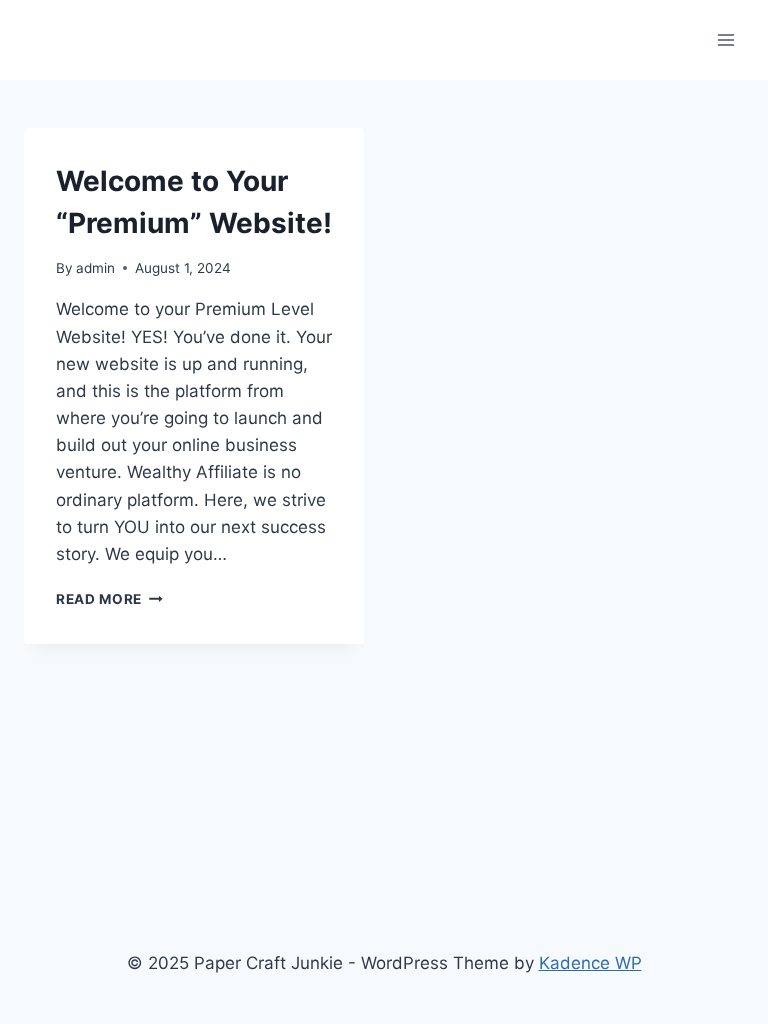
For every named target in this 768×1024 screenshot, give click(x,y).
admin (95, 268)
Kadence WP (590, 963)
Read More (109, 599)
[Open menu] (725, 39)
